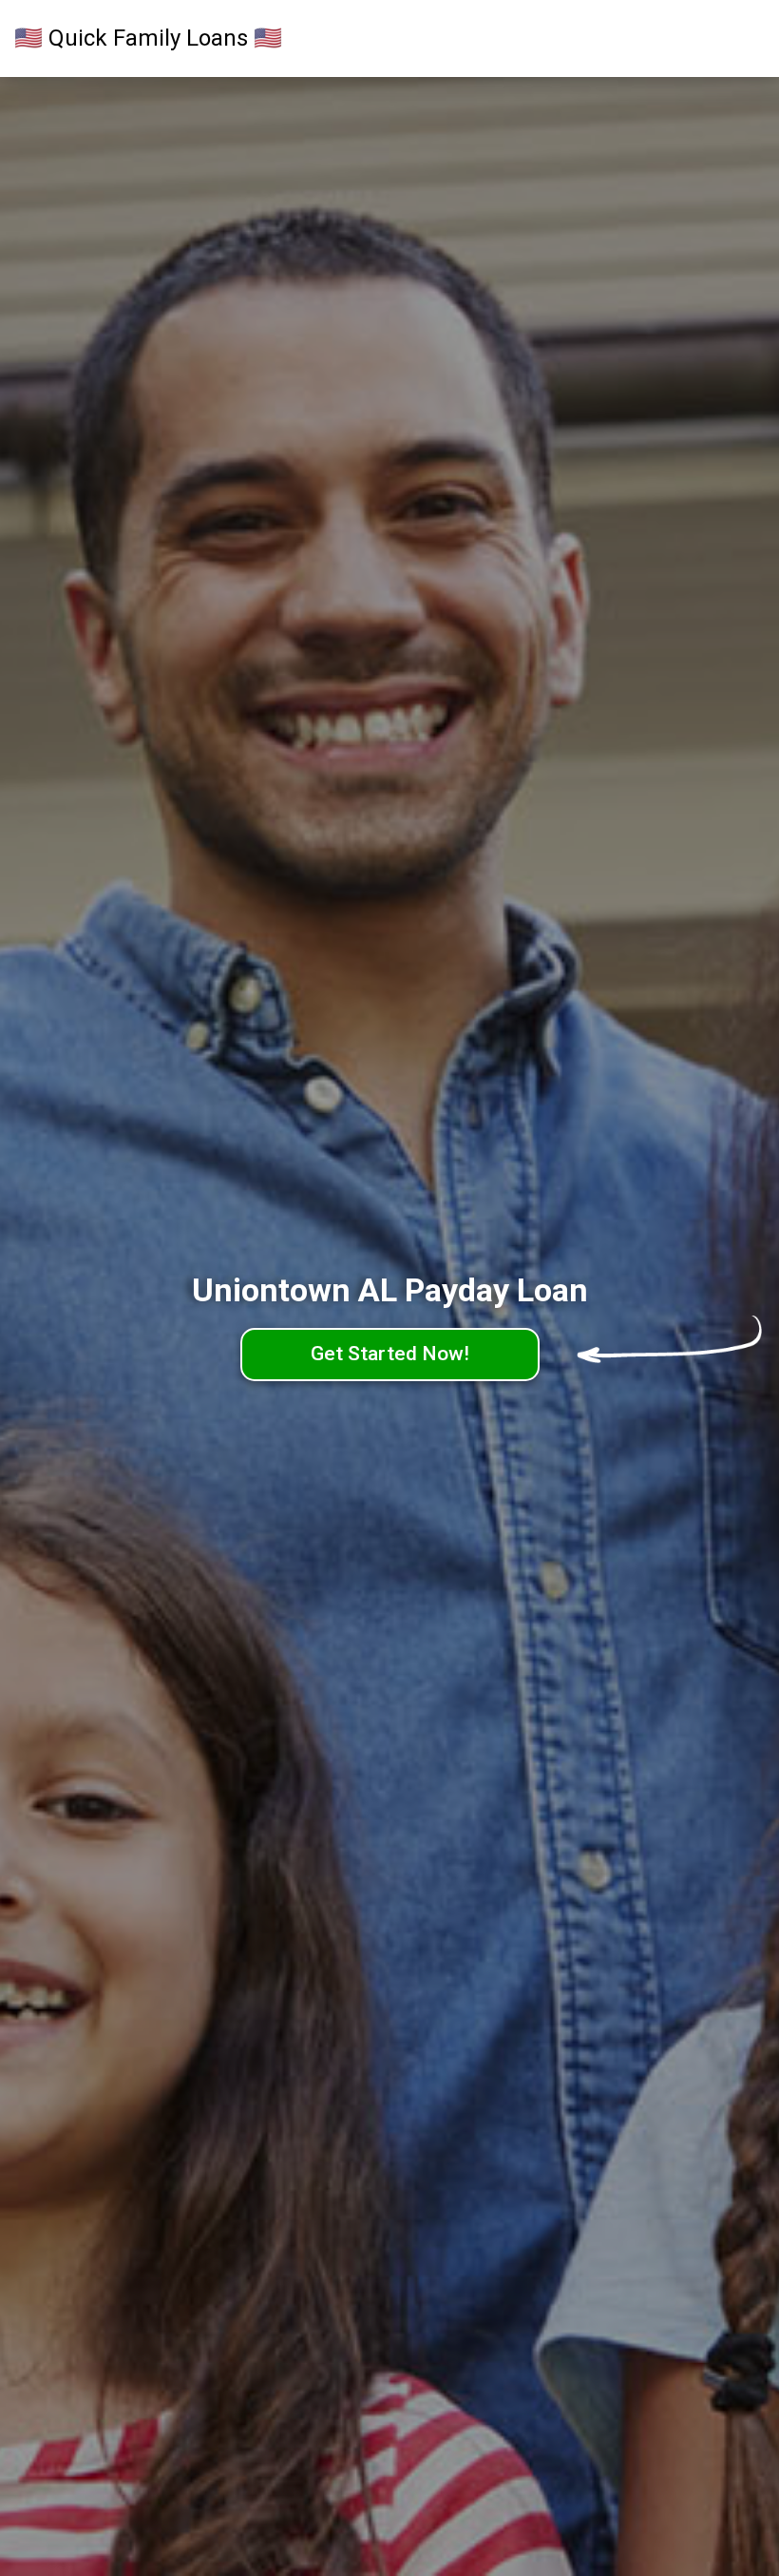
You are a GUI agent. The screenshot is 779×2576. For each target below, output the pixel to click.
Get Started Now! (390, 1354)
